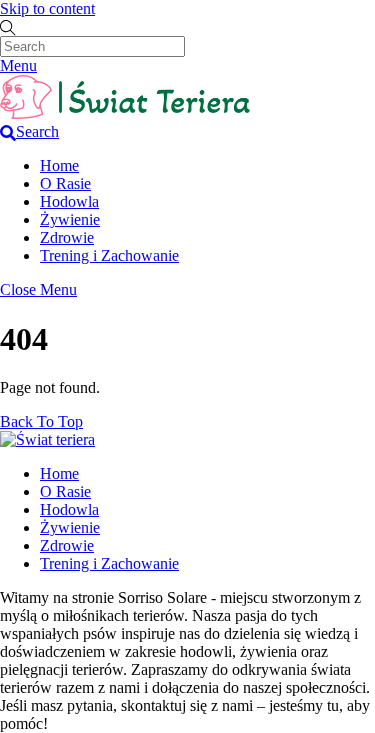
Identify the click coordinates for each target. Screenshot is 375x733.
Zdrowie (67, 237)
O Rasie (65, 183)
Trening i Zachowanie (109, 255)
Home (59, 165)
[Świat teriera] (125, 113)
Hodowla (69, 201)
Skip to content (47, 8)
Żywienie (70, 219)
